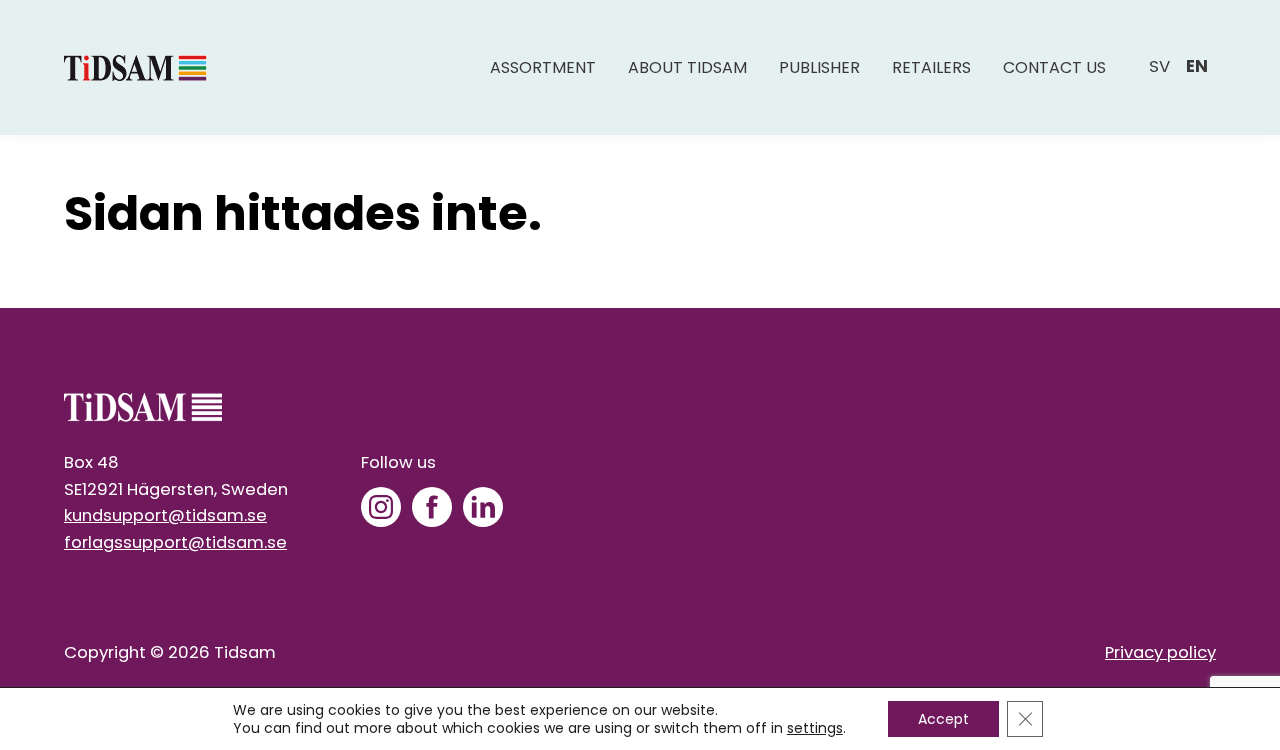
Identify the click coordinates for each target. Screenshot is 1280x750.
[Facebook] (432, 507)
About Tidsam (687, 67)
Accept (943, 719)
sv (1159, 66)
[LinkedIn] (483, 507)
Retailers (931, 67)
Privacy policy (1160, 652)
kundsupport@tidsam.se (165, 515)
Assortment (543, 67)
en (1197, 66)
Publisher (819, 67)
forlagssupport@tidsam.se (175, 542)
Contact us (1054, 67)
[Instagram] (381, 507)
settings (815, 728)
